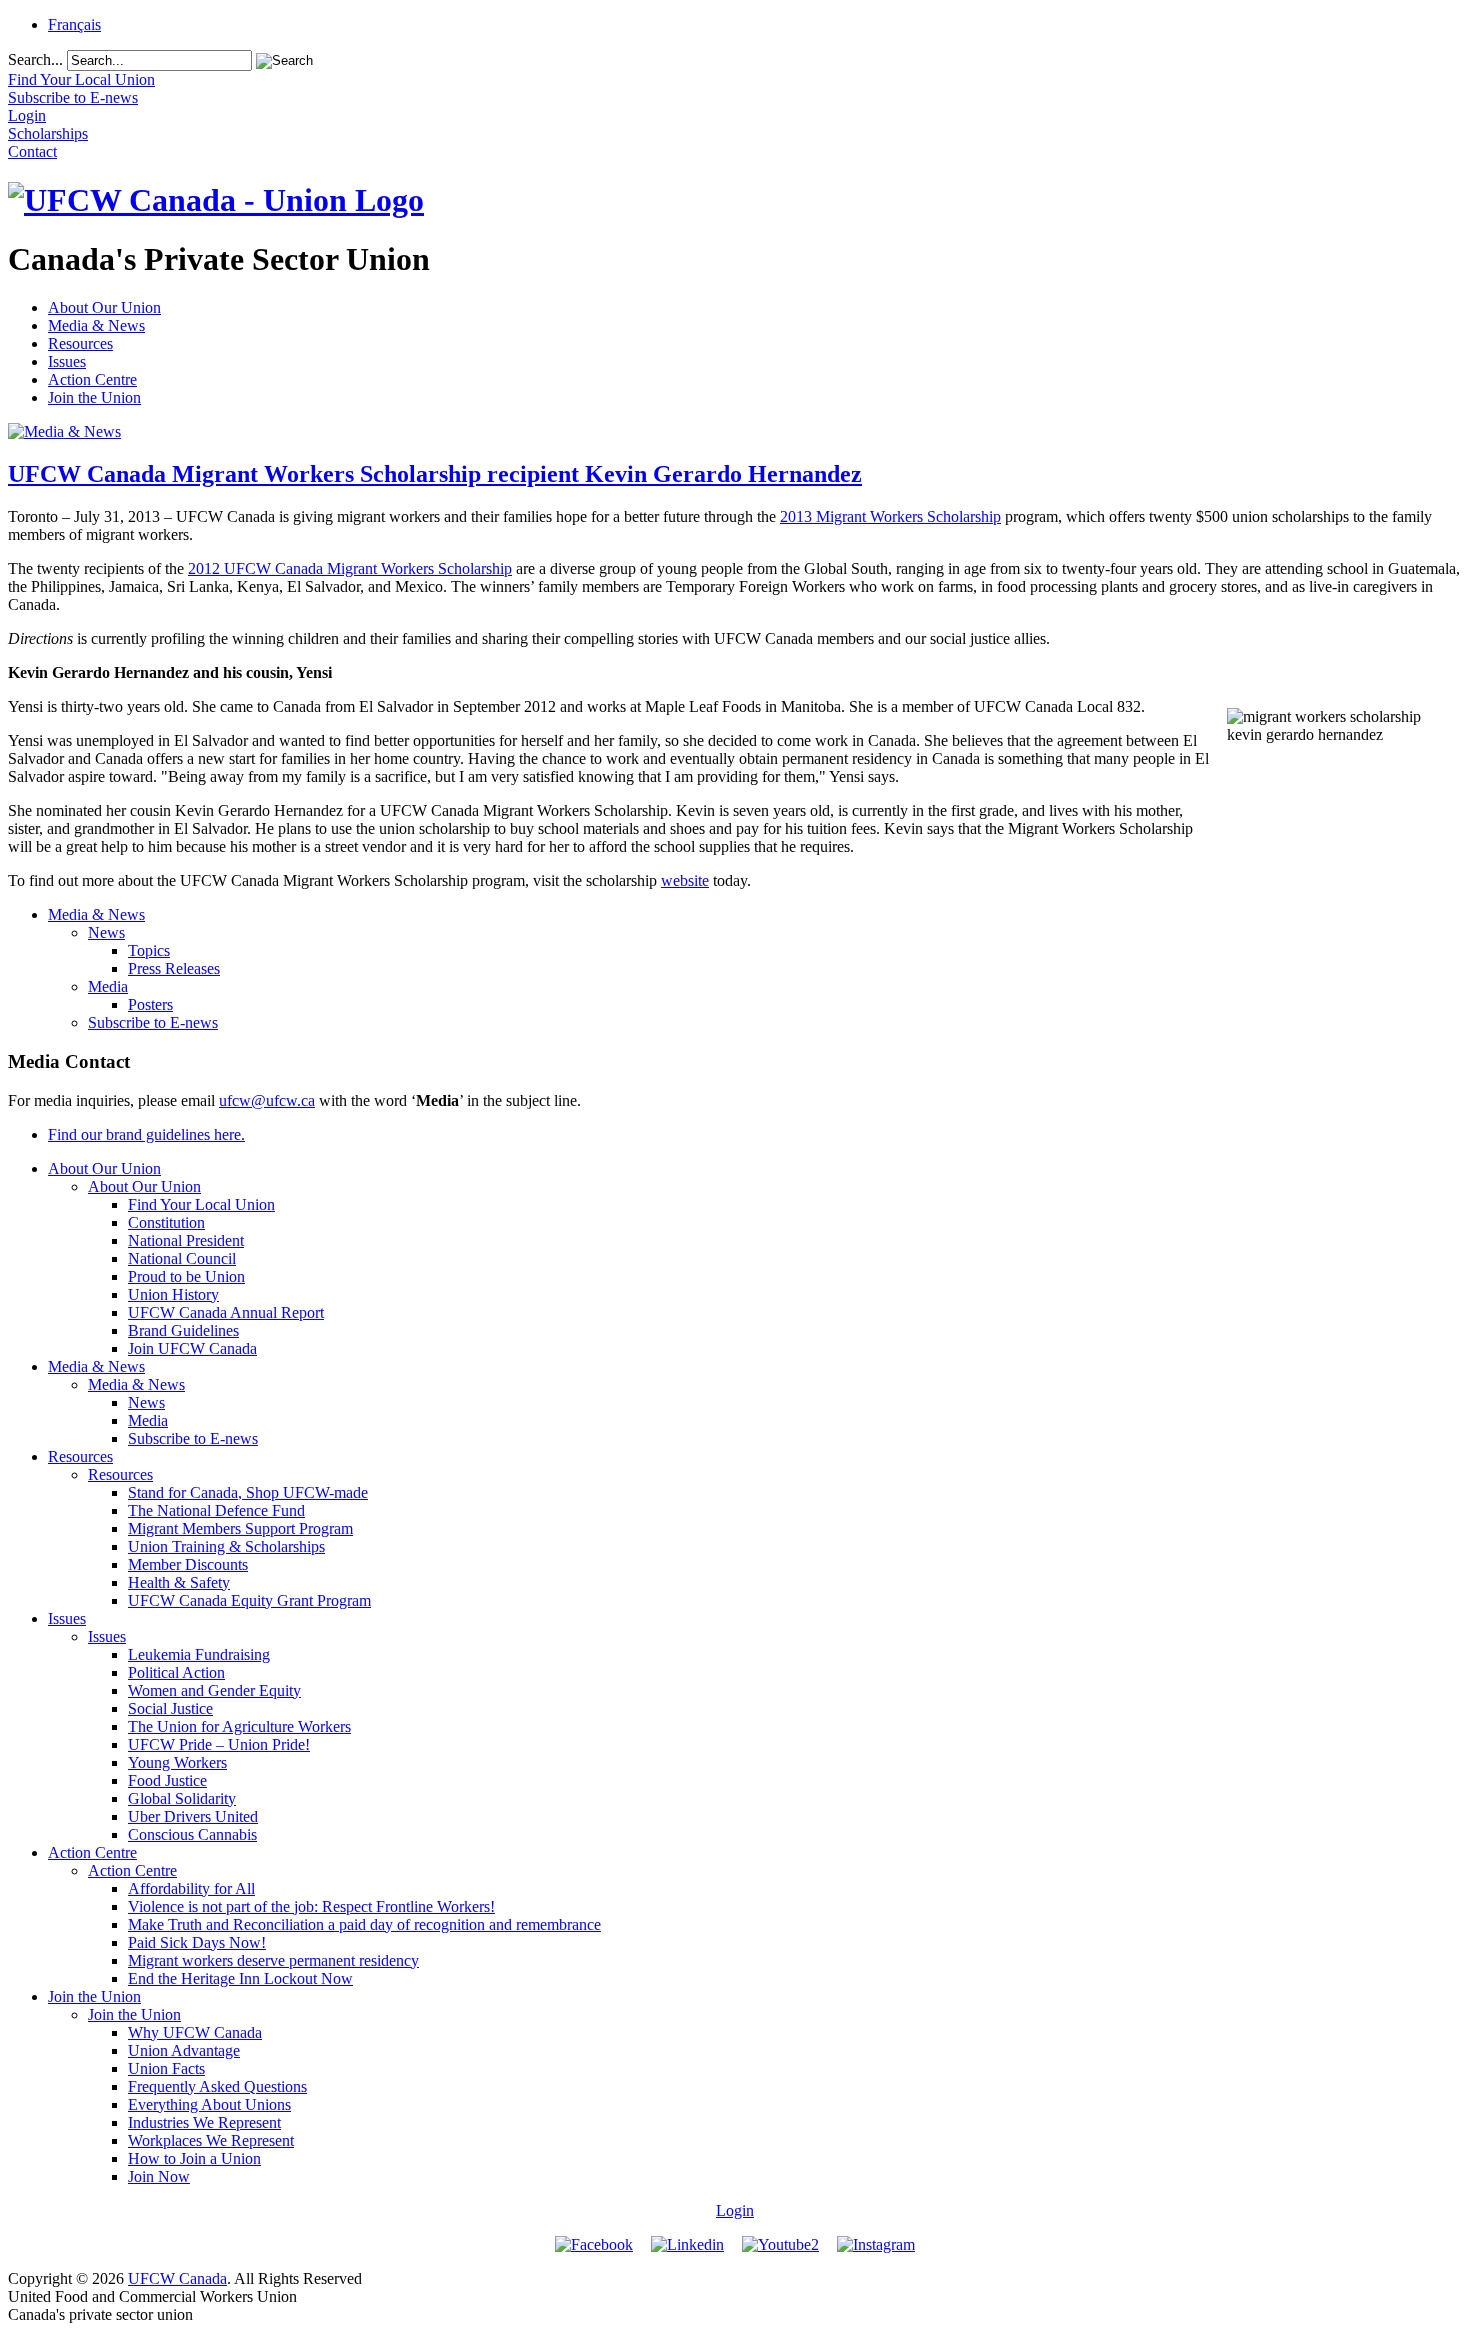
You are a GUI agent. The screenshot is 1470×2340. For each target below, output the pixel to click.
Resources (80, 343)
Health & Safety (179, 1582)
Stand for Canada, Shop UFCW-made (248, 1492)
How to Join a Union (194, 2158)
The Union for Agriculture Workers (239, 1726)
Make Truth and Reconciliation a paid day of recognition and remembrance (364, 1924)
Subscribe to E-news (153, 1022)
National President (186, 1240)
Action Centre (92, 379)
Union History (173, 1294)
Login (735, 2210)
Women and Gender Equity (214, 1690)
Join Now (159, 2176)
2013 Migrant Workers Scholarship (890, 516)
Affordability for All (191, 1888)
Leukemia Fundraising (199, 1654)
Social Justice (170, 1708)
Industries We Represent (204, 2122)
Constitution (166, 1222)
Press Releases (174, 968)
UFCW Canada (177, 2278)
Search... (35, 59)
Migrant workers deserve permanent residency (273, 1960)
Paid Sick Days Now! (197, 1942)
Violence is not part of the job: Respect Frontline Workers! (311, 1906)
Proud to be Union (186, 1276)
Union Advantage (184, 2050)
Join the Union (94, 397)
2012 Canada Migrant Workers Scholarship (350, 568)
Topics (149, 950)
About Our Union (104, 307)
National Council (182, 1258)
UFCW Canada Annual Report (226, 1312)
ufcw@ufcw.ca (267, 1100)
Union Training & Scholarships (226, 1546)
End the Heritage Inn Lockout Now (240, 1978)
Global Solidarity (182, 1798)
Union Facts (166, 2068)
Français (74, 24)
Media (108, 986)
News (106, 932)
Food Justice (167, 1780)
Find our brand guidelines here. (146, 1134)
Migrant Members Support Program (240, 1528)
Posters (150, 1004)
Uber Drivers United (193, 1816)
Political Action (176, 1672)
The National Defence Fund (216, 1510)
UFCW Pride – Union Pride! (219, 1744)
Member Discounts (188, 1564)
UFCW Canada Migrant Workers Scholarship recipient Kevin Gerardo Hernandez (435, 474)
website (685, 880)
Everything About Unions (209, 2104)
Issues (67, 361)
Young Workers (177, 1762)
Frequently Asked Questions (217, 2086)
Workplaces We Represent (211, 2140)
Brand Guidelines (183, 1330)
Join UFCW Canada (192, 1348)
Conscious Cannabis (192, 1834)
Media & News (96, 325)
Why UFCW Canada (195, 2032)
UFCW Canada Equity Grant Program (249, 1600)
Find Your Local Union (201, 1204)
